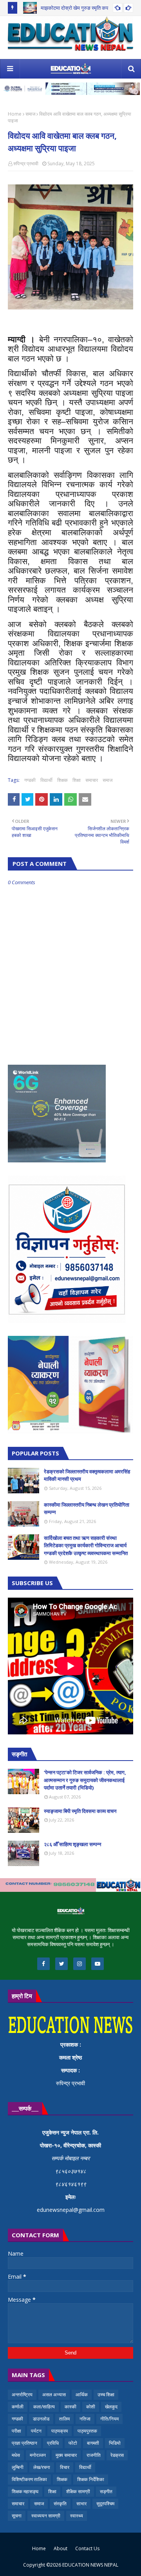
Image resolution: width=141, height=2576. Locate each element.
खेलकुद (111, 2407)
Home (15, 114)
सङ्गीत (106, 2491)
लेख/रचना (42, 2467)
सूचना (17, 2516)
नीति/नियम (109, 2419)
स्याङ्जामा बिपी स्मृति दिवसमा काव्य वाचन (80, 1811)
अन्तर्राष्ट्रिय (22, 2395)
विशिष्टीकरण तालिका (29, 2479)
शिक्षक (62, 780)
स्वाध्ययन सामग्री (46, 2516)
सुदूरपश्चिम (105, 2504)
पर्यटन (36, 2431)
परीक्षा (16, 2431)
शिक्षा (77, 780)
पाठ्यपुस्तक (87, 2431)
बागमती (93, 2443)
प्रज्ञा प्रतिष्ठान (24, 2443)
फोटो (73, 2443)
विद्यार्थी (46, 780)
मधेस (16, 2455)
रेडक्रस (117, 2455)
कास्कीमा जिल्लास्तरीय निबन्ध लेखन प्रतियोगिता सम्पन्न (87, 1509)
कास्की (70, 2407)
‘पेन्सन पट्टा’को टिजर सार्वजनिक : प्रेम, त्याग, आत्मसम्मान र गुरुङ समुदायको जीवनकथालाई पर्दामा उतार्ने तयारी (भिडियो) (85, 1780)
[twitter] (61, 1964)
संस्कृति (60, 2504)
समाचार (92, 780)
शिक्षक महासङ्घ (25, 2491)
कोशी (91, 2407)
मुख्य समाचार (66, 2455)
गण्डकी (30, 780)
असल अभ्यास (54, 2395)
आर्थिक (82, 2395)
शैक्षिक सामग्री (78, 2491)
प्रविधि (53, 2443)
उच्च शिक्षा (106, 2395)
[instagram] (80, 1964)
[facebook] (43, 1964)
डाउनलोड (41, 2419)
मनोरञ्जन (38, 2455)
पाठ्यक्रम (60, 2431)
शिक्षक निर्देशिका (91, 2479)
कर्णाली (18, 2407)
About (61, 2548)
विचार (65, 2467)
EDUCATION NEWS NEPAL (90, 2565)
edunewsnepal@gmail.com (71, 2210)
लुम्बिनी (18, 2467)
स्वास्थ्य (77, 2516)
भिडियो (115, 2443)
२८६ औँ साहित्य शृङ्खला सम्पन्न (72, 1844)
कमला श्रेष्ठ (70, 2057)
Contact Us (87, 2548)
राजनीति (94, 2455)
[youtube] (98, 1964)
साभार (81, 2504)
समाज (30, 114)
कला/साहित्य (44, 2407)
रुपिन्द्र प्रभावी (26, 164)
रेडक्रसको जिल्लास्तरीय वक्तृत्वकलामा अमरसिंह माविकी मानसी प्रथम (87, 1475)
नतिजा (85, 2419)
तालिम (64, 2419)
